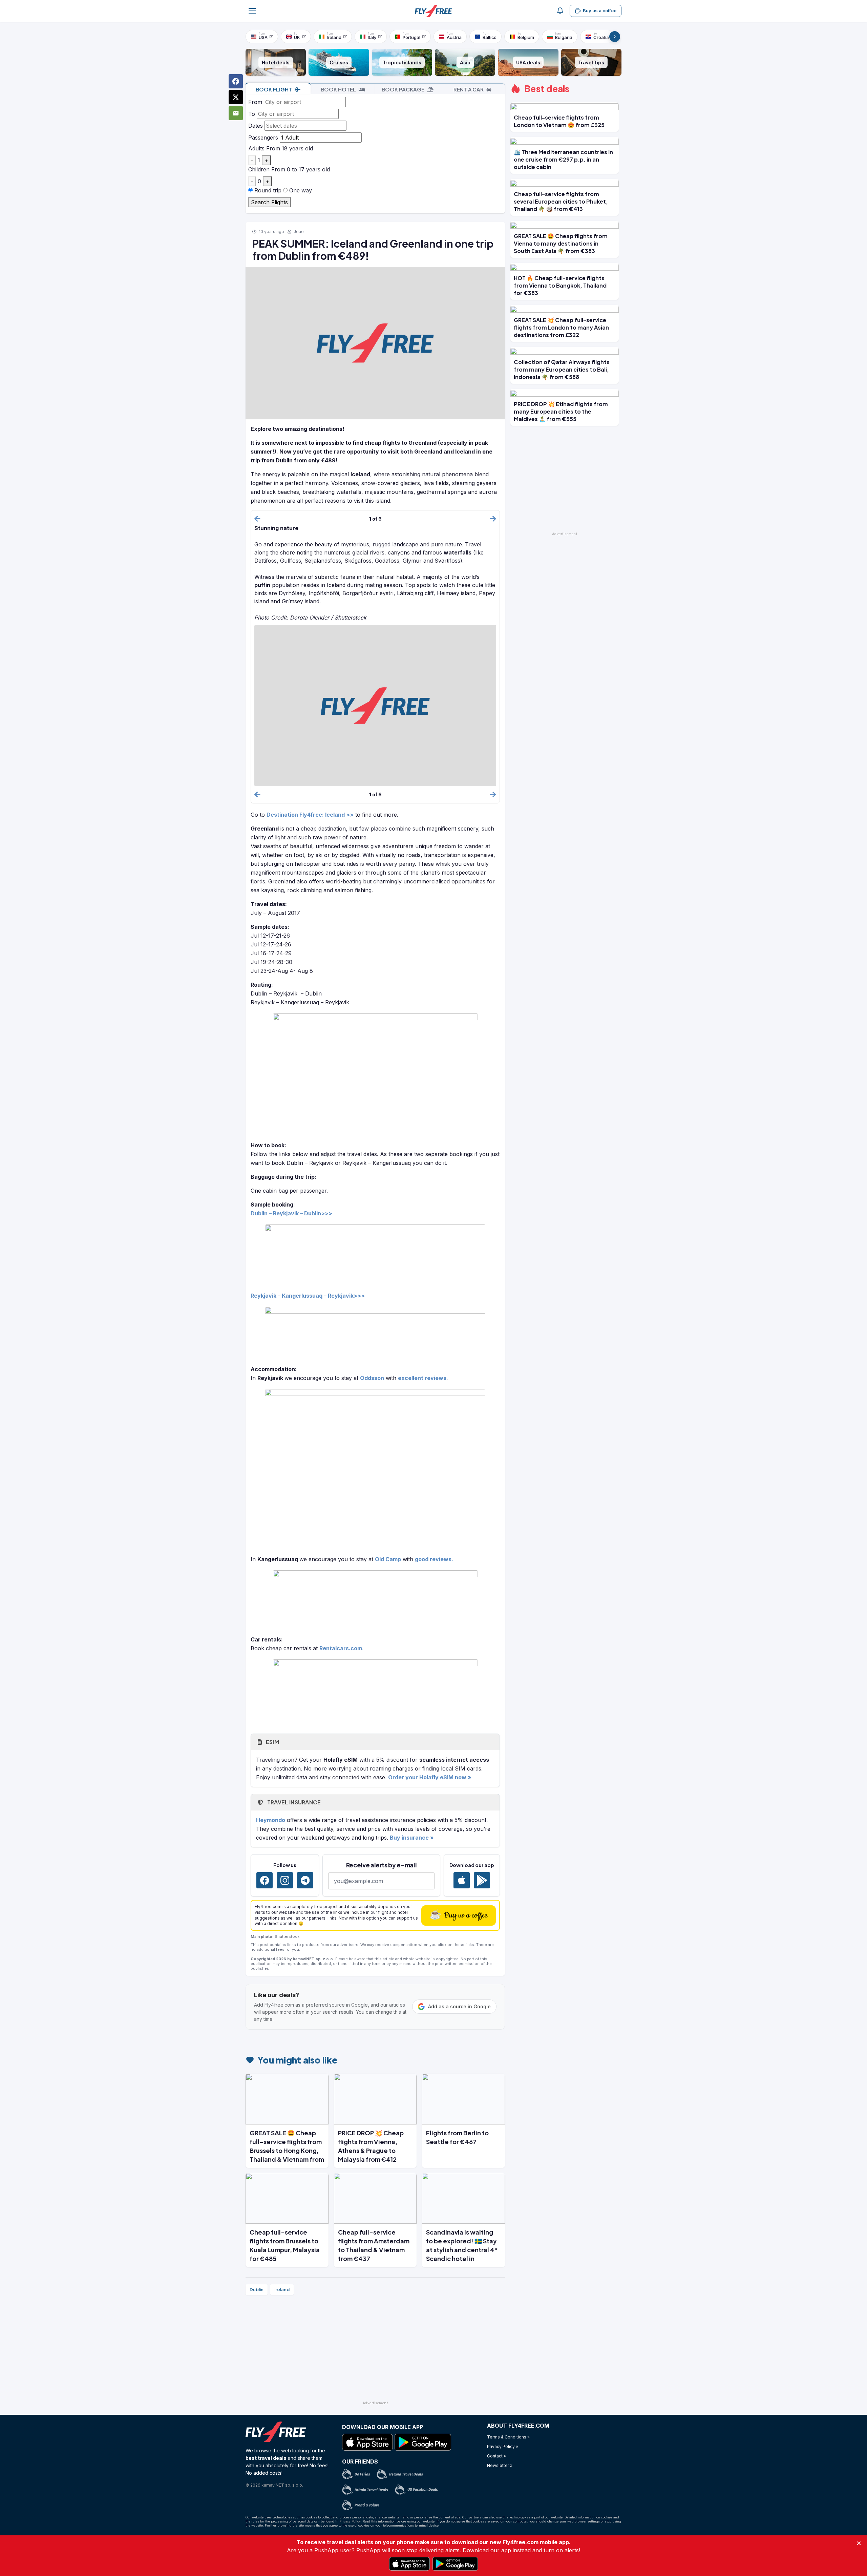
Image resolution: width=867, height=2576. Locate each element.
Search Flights (269, 202)
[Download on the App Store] (462, 1880)
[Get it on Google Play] (482, 1880)
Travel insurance (293, 1802)
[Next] (615, 37)
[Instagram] (285, 1880)
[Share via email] (236, 113)
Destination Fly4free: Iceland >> (310, 815)
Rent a (469, 89)
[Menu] (252, 11)
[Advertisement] (375, 2351)
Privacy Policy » (503, 2446)
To (252, 114)
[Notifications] (560, 11)
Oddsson (372, 1378)
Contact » (496, 2456)
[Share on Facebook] (236, 81)
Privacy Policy (350, 2521)
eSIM (272, 1742)
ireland (282, 2289)
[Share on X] (236, 97)
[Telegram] (305, 1880)
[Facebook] (265, 1880)
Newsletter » (500, 2465)
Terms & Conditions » (508, 2437)
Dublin (257, 2289)
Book (274, 89)
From (255, 102)
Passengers (263, 138)
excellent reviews (422, 1378)
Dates (256, 126)
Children (259, 169)
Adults (256, 148)
